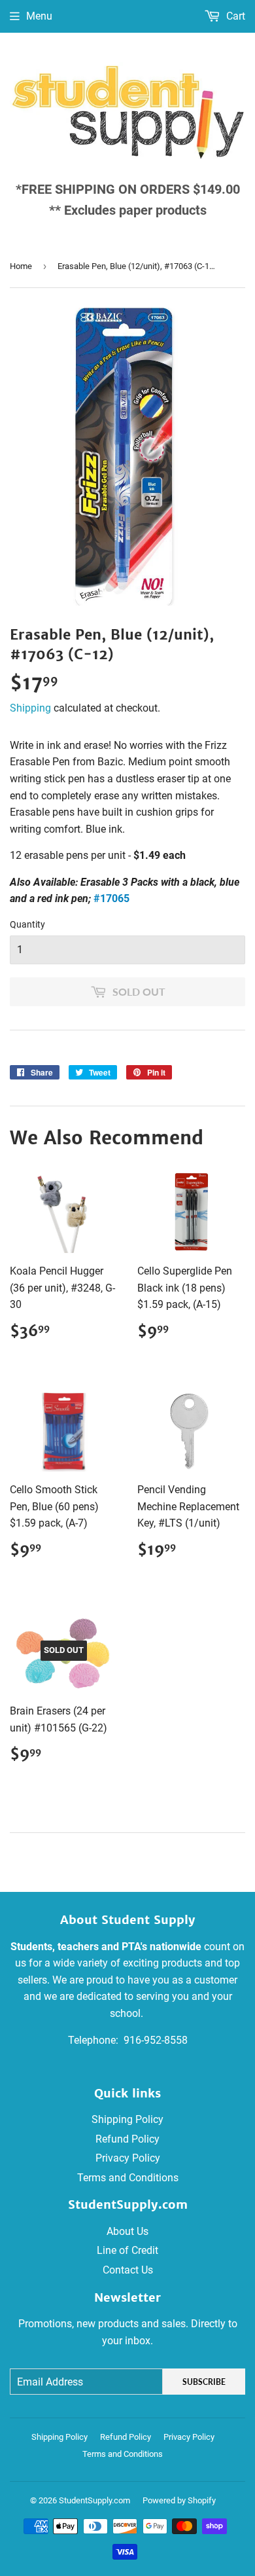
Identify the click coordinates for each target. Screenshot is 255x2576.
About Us (127, 2231)
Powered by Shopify (179, 2500)
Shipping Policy (127, 2119)
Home (21, 266)
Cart (234, 16)
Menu (39, 16)
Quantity (27, 924)
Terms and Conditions (128, 2178)
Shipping (30, 708)
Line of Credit (127, 2250)
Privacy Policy (128, 2158)
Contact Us (128, 2270)
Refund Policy (127, 2139)
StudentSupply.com (94, 2500)
